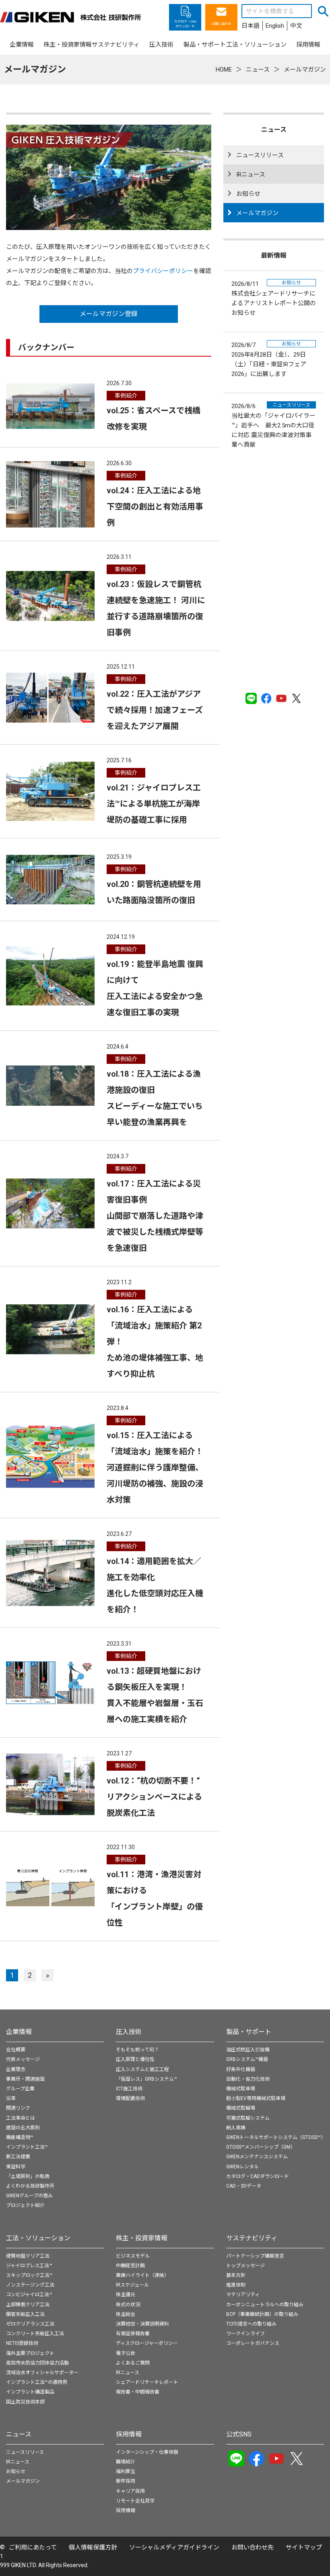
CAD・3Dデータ (244, 2186)
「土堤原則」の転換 (28, 2176)
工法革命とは (21, 2118)
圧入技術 (129, 2032)
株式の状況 (128, 2305)
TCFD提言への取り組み (251, 2324)
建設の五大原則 (23, 2128)
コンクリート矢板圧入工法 (35, 2334)
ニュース (19, 2434)
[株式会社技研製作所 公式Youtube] (281, 698)
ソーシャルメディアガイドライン (174, 2547)
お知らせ (248, 194)
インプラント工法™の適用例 (37, 2382)
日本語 (251, 26)
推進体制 (236, 2285)
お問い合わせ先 (253, 2547)
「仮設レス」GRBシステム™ (146, 2079)
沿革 (11, 2098)
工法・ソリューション (38, 2238)
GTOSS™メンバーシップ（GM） (261, 2147)
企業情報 (19, 2032)
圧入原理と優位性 (135, 2059)
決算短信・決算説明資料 (142, 2324)
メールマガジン (257, 213)
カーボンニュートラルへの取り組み (265, 2305)
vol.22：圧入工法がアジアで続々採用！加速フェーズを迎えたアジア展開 (155, 710)
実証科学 (16, 2167)
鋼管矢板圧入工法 (25, 2314)
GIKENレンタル (242, 2167)
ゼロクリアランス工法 (30, 2324)
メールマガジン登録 (109, 314)
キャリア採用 (130, 2491)
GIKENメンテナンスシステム (257, 2157)
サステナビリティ (252, 2238)
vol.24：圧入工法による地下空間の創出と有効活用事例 (155, 507)
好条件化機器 (241, 2069)
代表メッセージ (23, 2059)
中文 (296, 26)
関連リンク (18, 2108)
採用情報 (129, 2434)
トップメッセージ (245, 2266)
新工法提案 (18, 2157)
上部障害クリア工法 (28, 2305)
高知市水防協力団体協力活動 (37, 2363)
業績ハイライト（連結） (142, 2275)
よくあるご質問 (133, 2363)
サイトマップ (304, 2547)
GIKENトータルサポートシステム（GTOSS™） (276, 2137)
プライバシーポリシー (163, 271)
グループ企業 (20, 2089)
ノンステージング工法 (30, 2285)
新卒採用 (126, 2481)
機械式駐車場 (241, 2089)
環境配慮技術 (130, 2098)
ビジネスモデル (133, 2256)
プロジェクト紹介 (25, 2205)
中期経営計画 (130, 2266)
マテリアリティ (243, 2295)
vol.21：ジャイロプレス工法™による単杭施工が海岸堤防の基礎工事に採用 (154, 804)
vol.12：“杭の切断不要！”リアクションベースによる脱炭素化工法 (154, 1797)
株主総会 (126, 2314)
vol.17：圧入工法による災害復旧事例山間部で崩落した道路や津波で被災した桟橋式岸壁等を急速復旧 (155, 1216)
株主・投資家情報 (142, 2238)
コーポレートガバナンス (253, 2343)
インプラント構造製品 (30, 2392)
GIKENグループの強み (29, 2196)
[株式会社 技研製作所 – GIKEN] (70, 17)
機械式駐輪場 (241, 2108)
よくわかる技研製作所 (30, 2186)
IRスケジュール (132, 2285)
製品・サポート (249, 2032)
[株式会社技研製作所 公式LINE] (251, 698)
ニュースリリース (260, 155)
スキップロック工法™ (29, 2275)
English (275, 26)
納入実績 (236, 2128)
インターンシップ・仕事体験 (147, 2452)
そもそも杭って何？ (137, 2050)
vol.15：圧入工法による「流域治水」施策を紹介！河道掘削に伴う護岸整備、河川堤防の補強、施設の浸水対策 (155, 1468)
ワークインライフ (245, 2334)
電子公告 (126, 2353)
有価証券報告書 (133, 2334)
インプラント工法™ (27, 2147)
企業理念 (16, 2069)
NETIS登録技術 (22, 2343)
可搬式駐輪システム (248, 2118)
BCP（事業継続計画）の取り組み (262, 2314)
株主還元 (126, 2295)
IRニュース (251, 174)
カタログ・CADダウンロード (258, 2176)
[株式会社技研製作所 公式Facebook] (266, 698)
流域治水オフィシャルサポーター (42, 2373)
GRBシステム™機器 (247, 2059)
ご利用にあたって (33, 2547)
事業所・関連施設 (25, 2079)
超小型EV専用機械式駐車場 (256, 2098)
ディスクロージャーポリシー (147, 2343)
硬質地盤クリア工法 (28, 2256)
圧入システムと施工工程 (142, 2069)
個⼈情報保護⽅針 (93, 2547)
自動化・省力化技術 (248, 2079)
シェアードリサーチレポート (147, 2382)
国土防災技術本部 (25, 2402)
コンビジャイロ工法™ (29, 2295)
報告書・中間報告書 (138, 2392)
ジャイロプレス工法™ (29, 2266)
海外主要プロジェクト (30, 2353)
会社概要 (16, 2050)
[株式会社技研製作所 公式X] (297, 698)
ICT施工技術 (129, 2089)
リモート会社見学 (135, 2501)
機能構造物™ (20, 2137)
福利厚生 (126, 2471)
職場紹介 (126, 2462)
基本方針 (236, 2275)
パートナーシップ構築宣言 (255, 2256)
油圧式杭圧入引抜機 (248, 2050)
